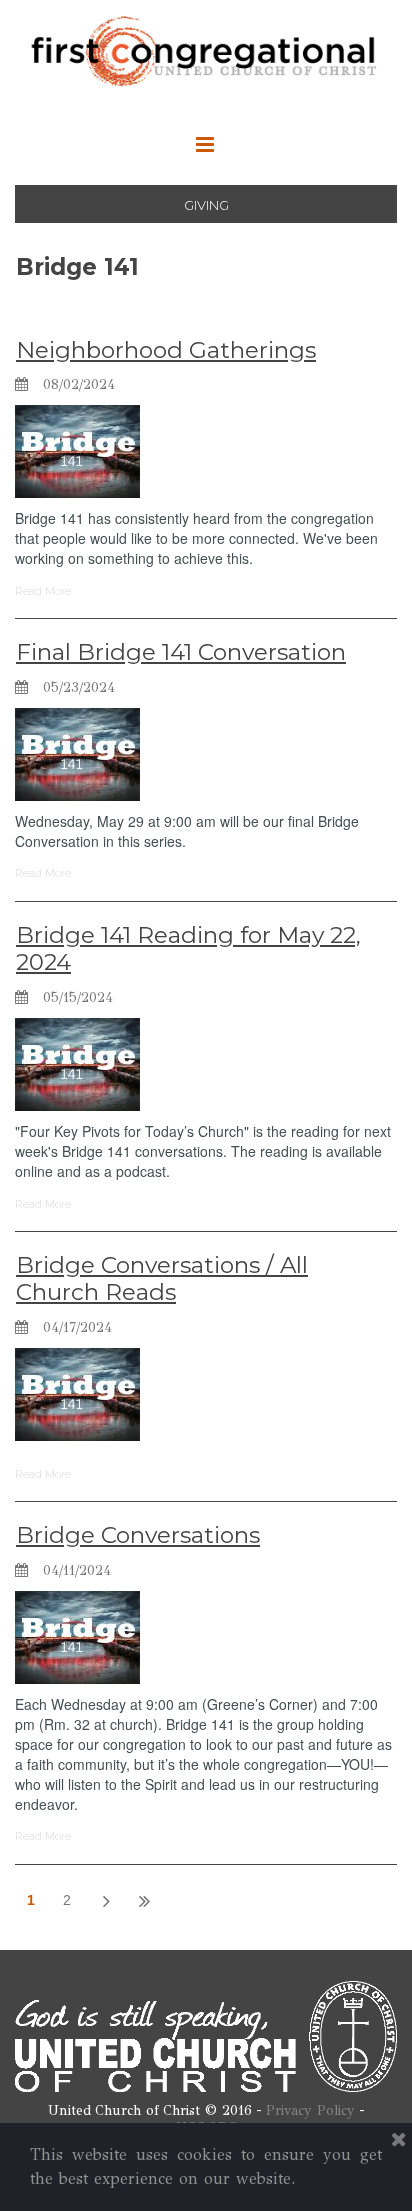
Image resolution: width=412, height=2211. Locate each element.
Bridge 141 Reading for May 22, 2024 (188, 949)
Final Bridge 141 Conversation (181, 652)
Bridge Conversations (138, 1535)
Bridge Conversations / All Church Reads (162, 1279)
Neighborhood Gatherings (166, 350)
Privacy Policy (310, 2110)
